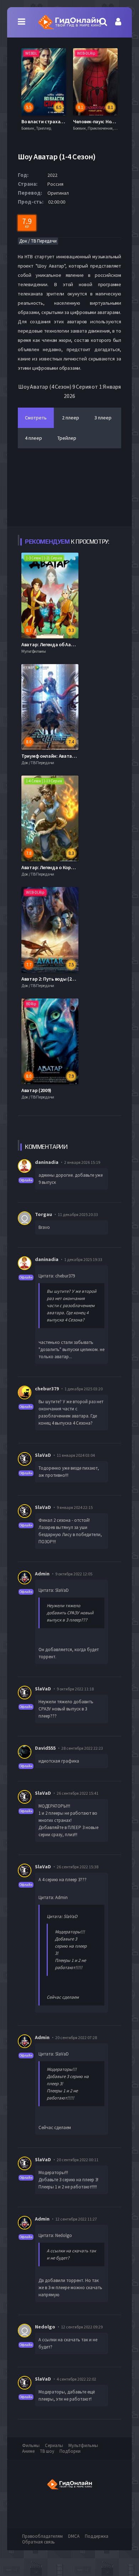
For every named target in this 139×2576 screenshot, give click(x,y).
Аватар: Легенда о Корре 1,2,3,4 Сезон (63, 867)
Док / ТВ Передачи (38, 241)
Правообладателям (42, 2536)
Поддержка (97, 2536)
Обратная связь (38, 2542)
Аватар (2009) (36, 1090)
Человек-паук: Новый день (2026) (58, 121)
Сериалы (54, 2445)
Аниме (28, 2451)
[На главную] (69, 22)
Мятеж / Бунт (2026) (94, 121)
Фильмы (31, 2445)
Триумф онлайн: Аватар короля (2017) (64, 756)
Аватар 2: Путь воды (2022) (51, 979)
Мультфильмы (83, 2445)
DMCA (74, 2536)
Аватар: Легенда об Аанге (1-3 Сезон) (62, 644)
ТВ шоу (47, 2451)
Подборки (70, 2451)
